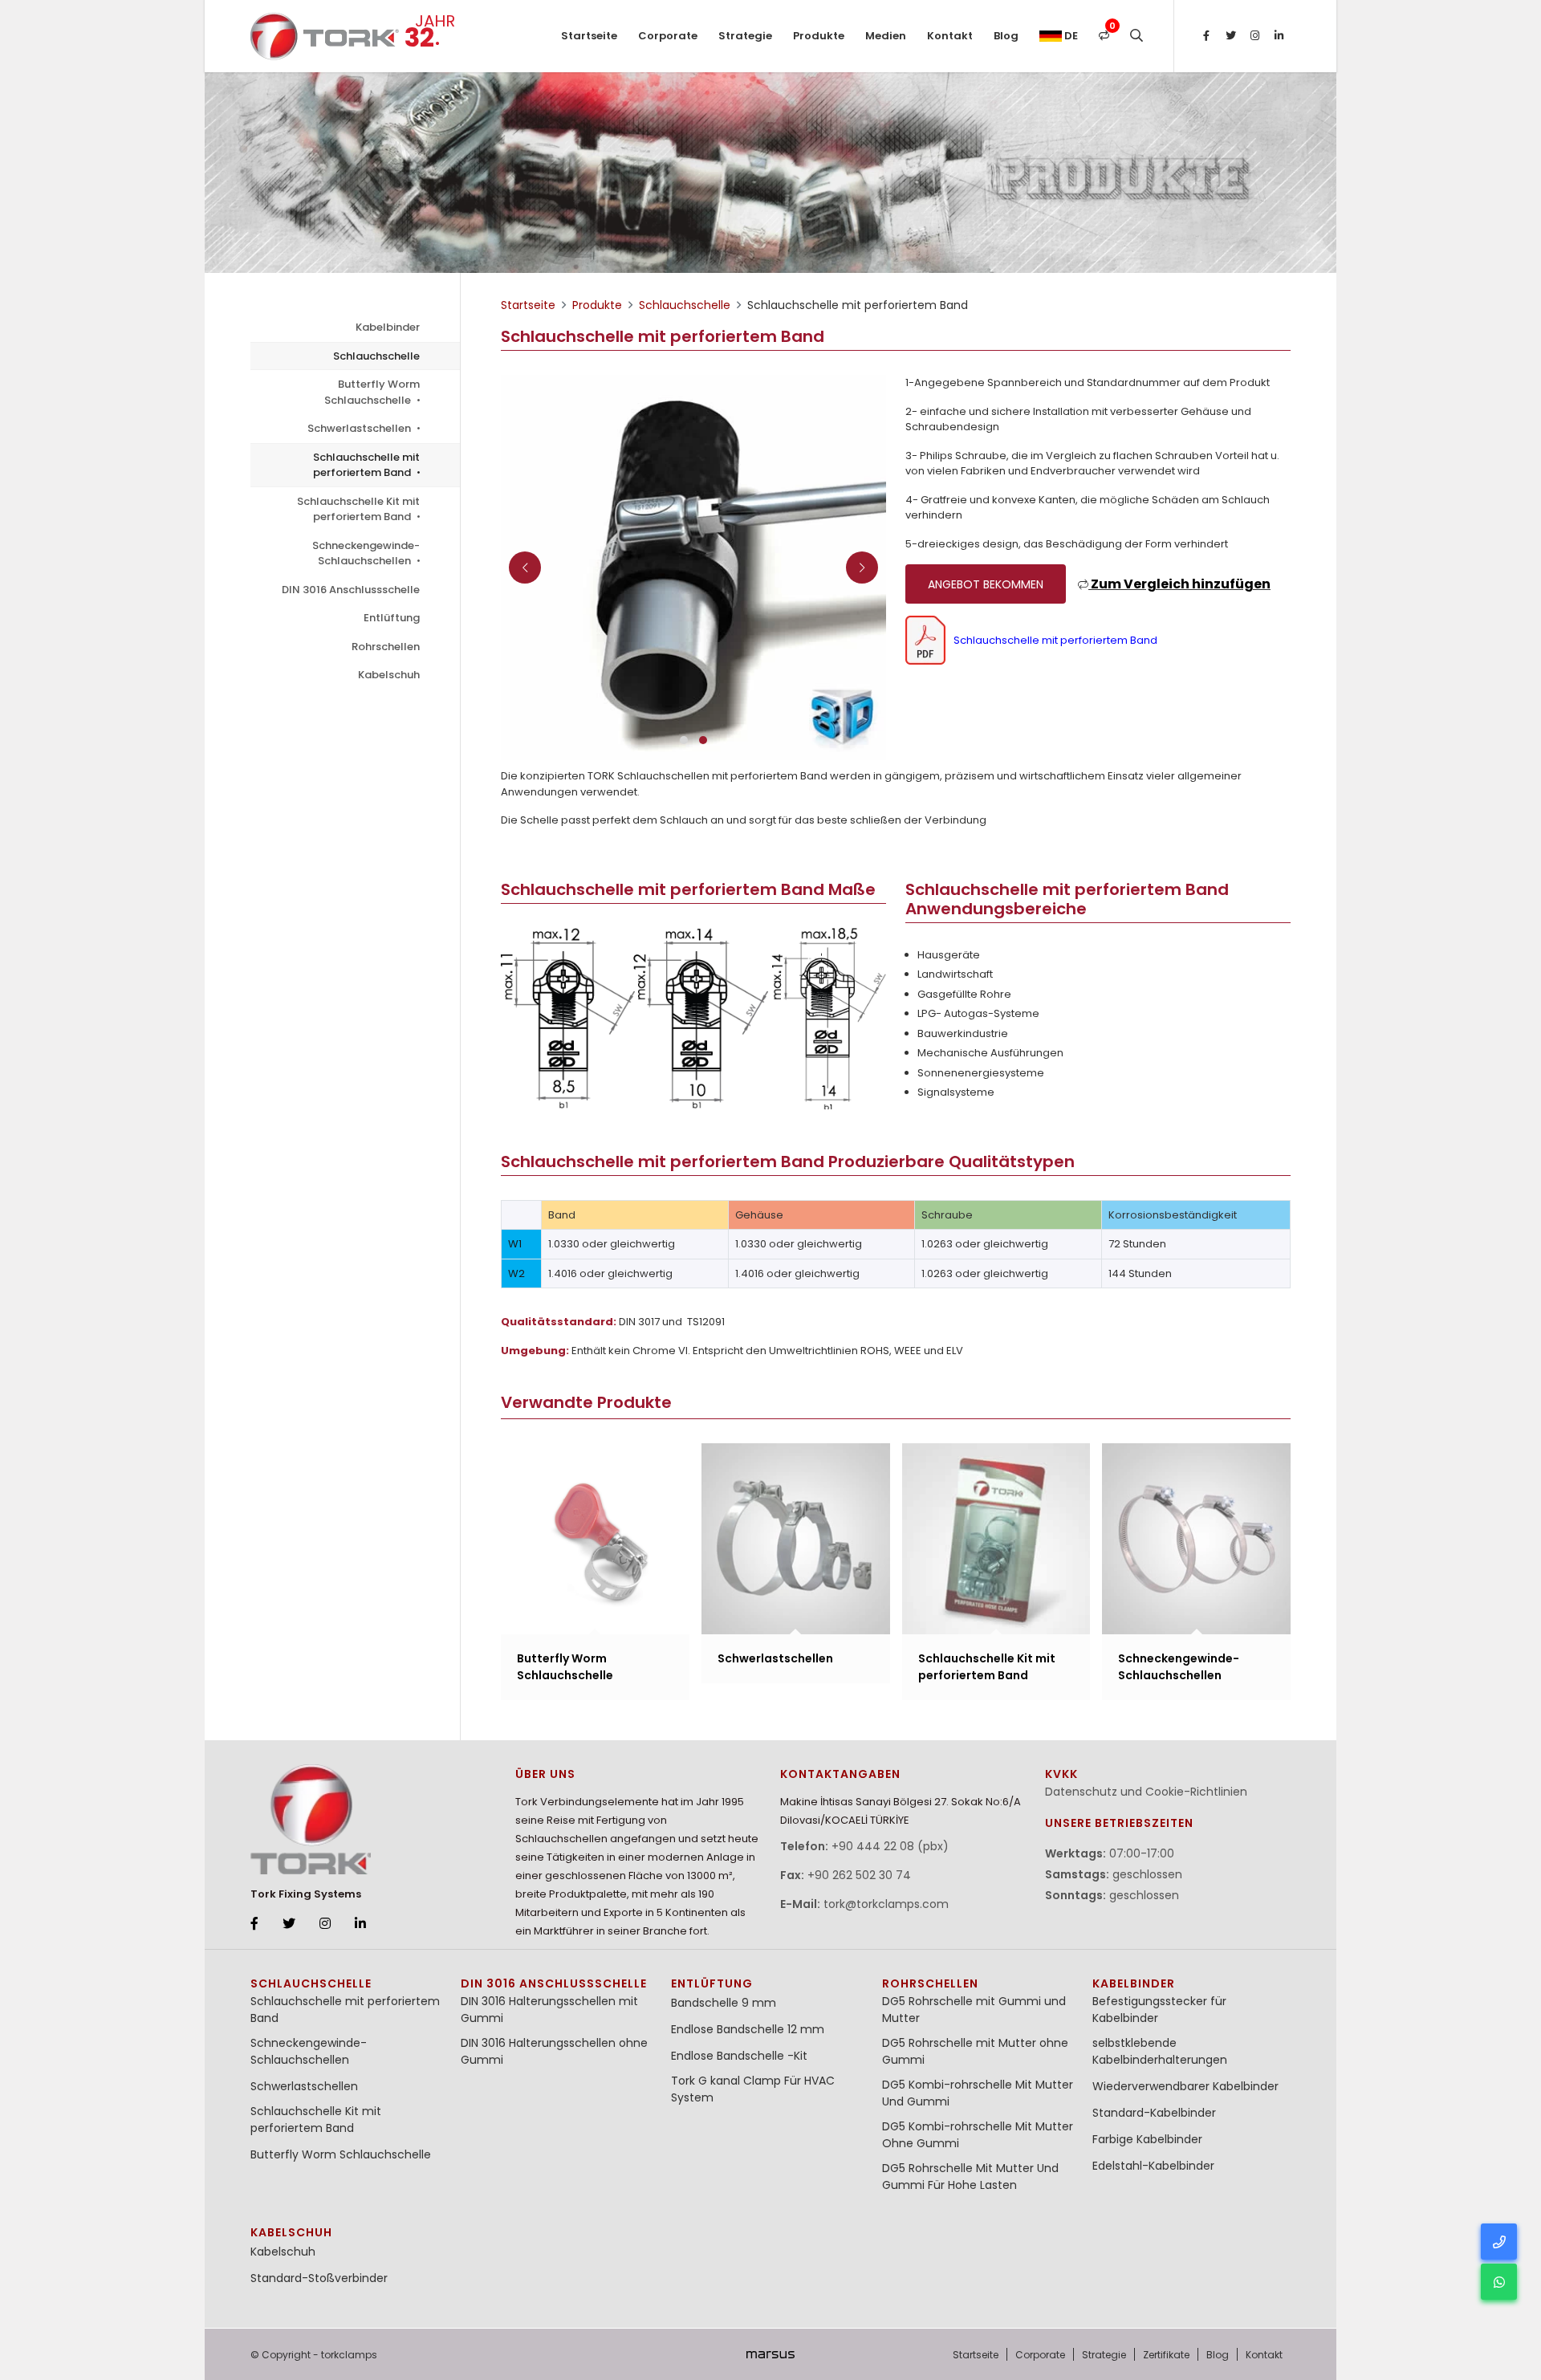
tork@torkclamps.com (886, 1904)
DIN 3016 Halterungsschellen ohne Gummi (554, 2051)
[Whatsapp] (1499, 2282)
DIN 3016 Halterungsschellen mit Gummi (549, 2010)
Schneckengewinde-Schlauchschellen (366, 553)
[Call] (1499, 2242)
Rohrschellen (386, 647)
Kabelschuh (389, 675)
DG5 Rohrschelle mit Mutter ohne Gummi (975, 2051)
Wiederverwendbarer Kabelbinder (1185, 2086)
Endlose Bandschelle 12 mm (748, 2029)
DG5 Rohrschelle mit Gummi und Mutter (974, 2010)
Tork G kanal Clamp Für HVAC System (753, 2089)
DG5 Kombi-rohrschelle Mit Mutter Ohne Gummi (978, 2135)
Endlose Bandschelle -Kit (739, 2056)
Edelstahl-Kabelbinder (1153, 2166)
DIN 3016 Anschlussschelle (351, 590)
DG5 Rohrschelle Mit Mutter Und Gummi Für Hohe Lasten (970, 2177)
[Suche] (1136, 36)
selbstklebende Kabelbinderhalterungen (1160, 2051)
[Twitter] (1230, 36)
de (1070, 36)
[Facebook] (1206, 36)
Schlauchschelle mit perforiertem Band (366, 465)
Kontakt (950, 36)
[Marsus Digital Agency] (770, 2354)
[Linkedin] (1279, 36)
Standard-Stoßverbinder (319, 2278)
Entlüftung (392, 618)
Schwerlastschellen (360, 428)
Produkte (819, 36)
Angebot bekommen (986, 584)
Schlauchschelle (376, 356)
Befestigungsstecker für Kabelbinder (1159, 2010)
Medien (886, 36)
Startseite (589, 36)
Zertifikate (1166, 2355)
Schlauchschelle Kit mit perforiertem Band (358, 509)
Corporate (668, 36)
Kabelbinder (388, 327)
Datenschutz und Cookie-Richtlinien (1146, 1792)
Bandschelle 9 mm (724, 2003)
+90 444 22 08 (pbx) (890, 1846)
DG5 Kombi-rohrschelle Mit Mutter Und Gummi (978, 2093)
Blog (1006, 36)
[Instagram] (1254, 36)
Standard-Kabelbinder (1154, 2113)
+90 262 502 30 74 (859, 1875)
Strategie (745, 36)
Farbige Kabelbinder (1147, 2139)
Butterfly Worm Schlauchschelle (372, 392)
